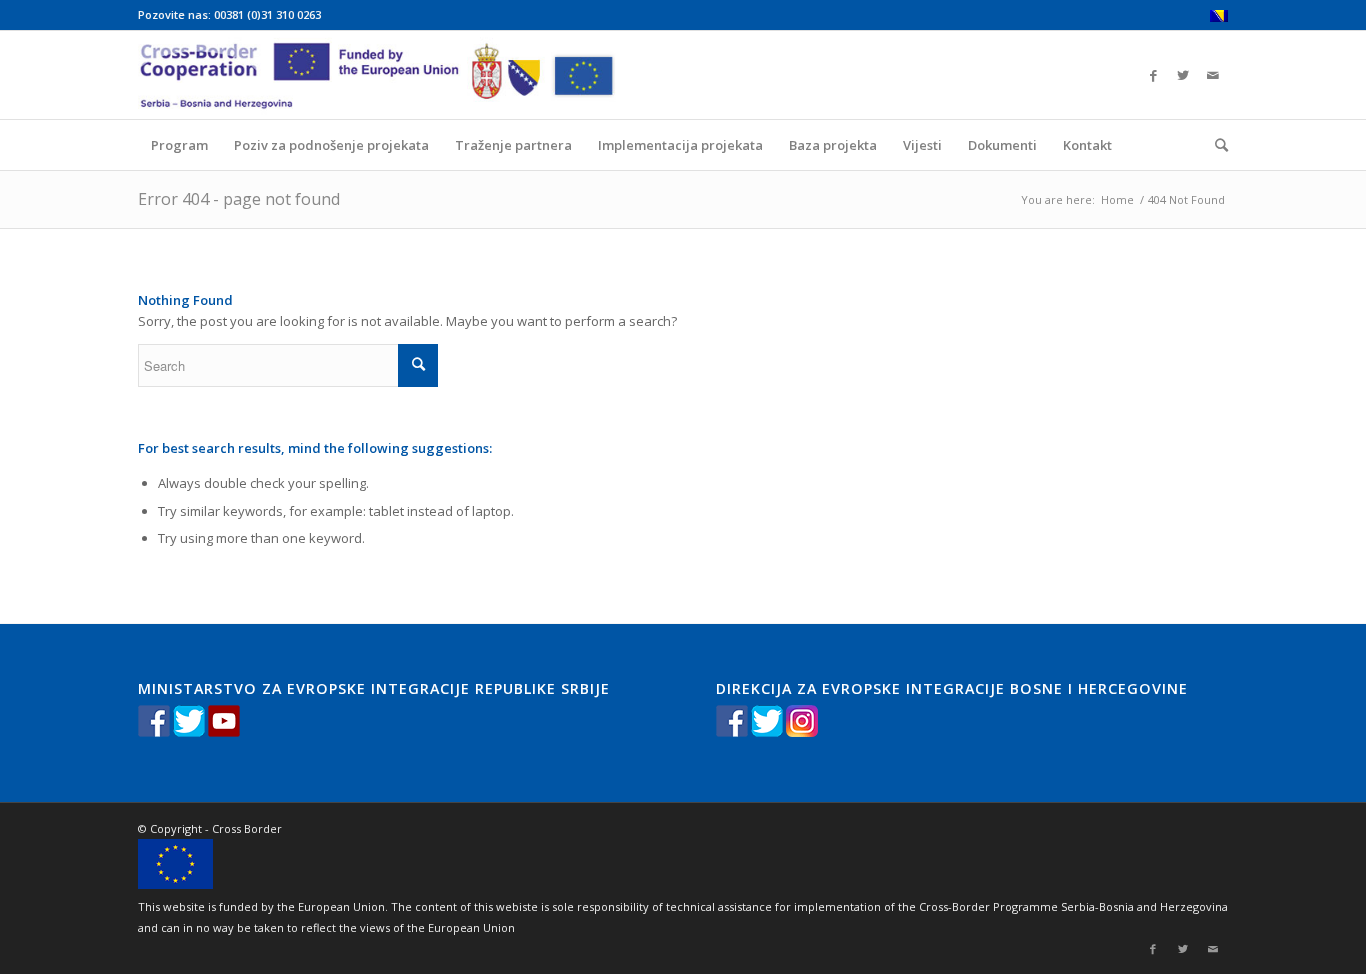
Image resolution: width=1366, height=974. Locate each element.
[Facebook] (1153, 75)
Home (1117, 199)
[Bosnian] (1219, 17)
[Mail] (1213, 75)
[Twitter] (1183, 75)
